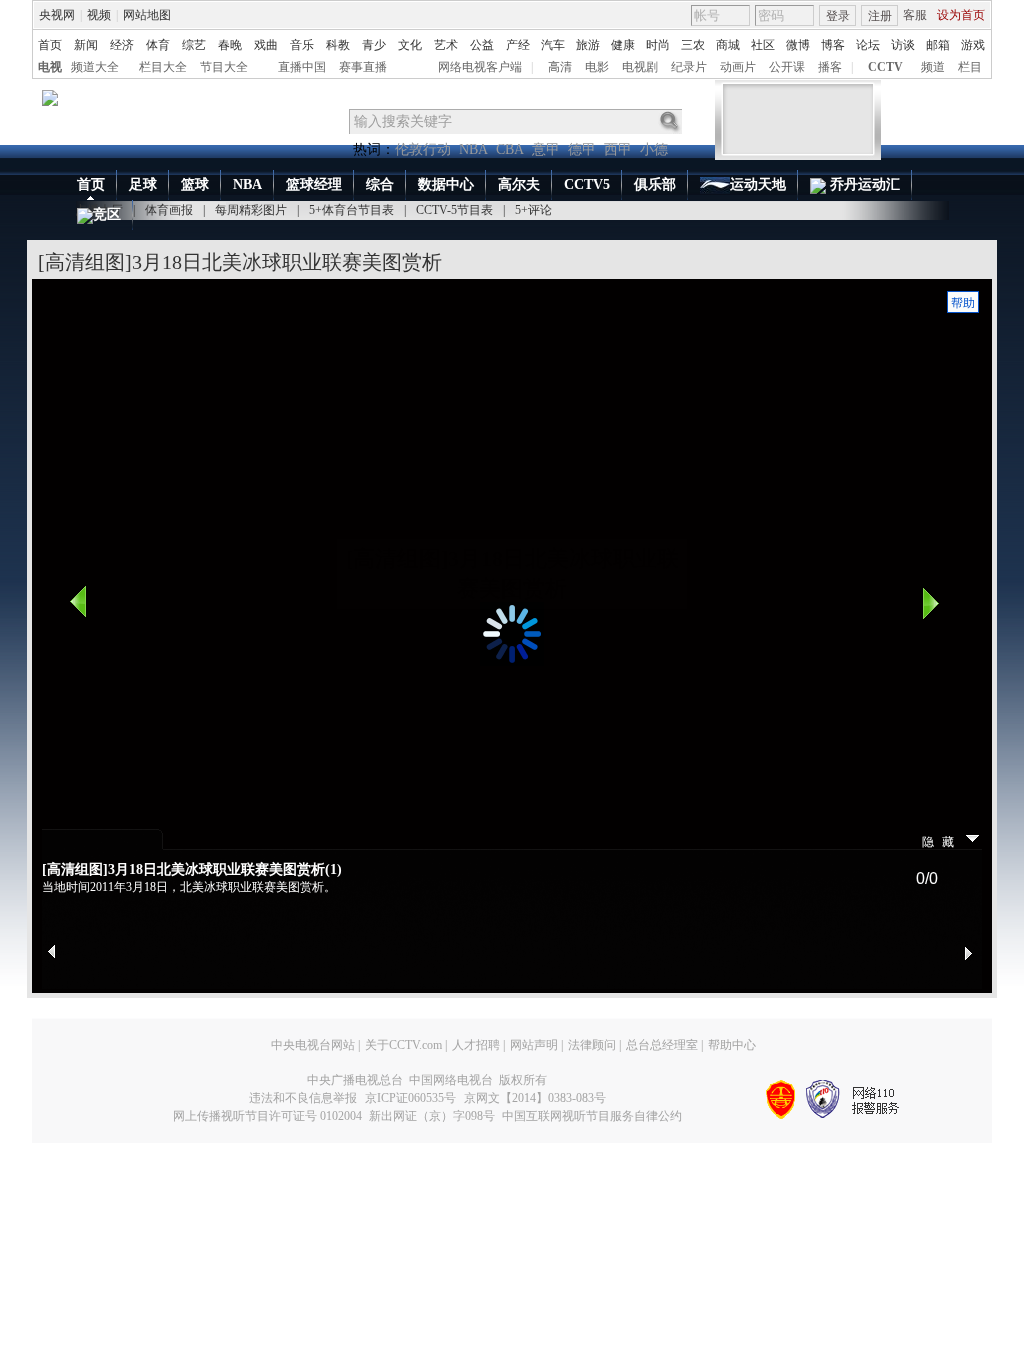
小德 (654, 149)
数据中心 (446, 184)
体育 (158, 45)
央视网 (57, 15)
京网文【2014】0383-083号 (535, 1098)
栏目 (970, 67)
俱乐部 (655, 184)
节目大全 (224, 67)
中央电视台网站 (313, 1045)
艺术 (446, 45)
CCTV (885, 67)
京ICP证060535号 (410, 1098)
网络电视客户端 (480, 67)
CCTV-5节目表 (454, 210)
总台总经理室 (662, 1045)
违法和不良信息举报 (303, 1098)
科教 (338, 45)
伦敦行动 (423, 149)
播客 (830, 67)
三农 (693, 45)
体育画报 (169, 210)
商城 (728, 45)
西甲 (618, 149)
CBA (510, 149)
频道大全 (95, 67)
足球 (143, 184)
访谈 (903, 45)
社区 (763, 45)
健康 (623, 45)
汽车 (553, 45)
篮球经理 (314, 184)
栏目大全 (163, 67)
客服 (915, 15)
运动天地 (758, 184)
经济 (122, 45)
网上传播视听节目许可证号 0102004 (267, 1116)
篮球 (195, 184)
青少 (374, 45)
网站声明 (534, 1045)
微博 (798, 45)
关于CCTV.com (403, 1045)
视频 (99, 15)
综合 (380, 184)
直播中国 (302, 67)
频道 (933, 67)
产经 (518, 45)
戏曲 (266, 45)
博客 (833, 45)
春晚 (230, 45)
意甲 (546, 149)
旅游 (588, 45)
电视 (50, 67)
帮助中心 (732, 1045)
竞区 (107, 214)
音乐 (302, 45)
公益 (482, 45)
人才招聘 (476, 1045)
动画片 (738, 67)
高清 (560, 67)
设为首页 (961, 15)
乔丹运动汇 (863, 184)
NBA (473, 149)
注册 (880, 16)
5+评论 (533, 210)
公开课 (787, 67)
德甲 (582, 149)
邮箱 (938, 45)
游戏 (973, 45)
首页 (50, 45)
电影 (597, 67)
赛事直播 (363, 67)
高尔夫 (519, 184)
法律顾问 (592, 1045)
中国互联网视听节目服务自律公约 (592, 1116)
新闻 (86, 45)
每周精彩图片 (251, 210)
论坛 (868, 45)
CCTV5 (587, 184)
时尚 (658, 45)
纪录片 (689, 67)
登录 (838, 16)
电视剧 (640, 67)
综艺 (194, 45)
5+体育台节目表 (351, 210)
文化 (410, 45)
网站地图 (147, 15)
